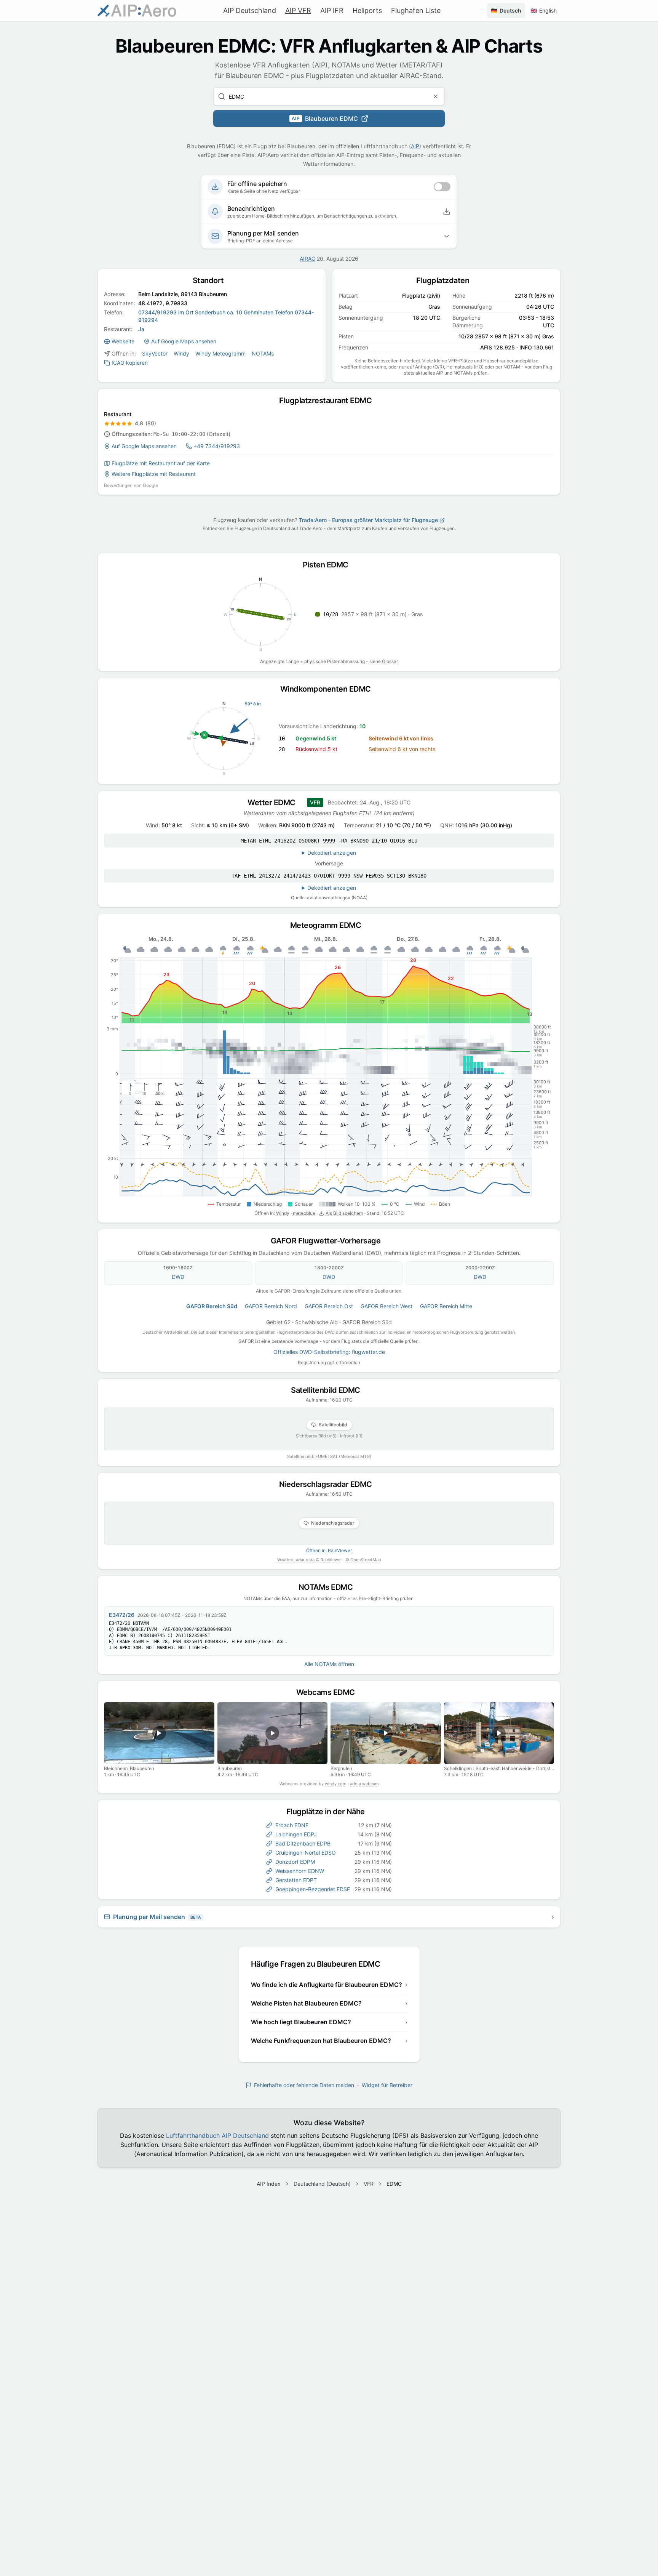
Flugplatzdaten (446, 280)
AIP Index (269, 2184)
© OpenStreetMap (363, 1560)
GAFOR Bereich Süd (212, 1306)
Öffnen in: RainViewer (329, 1550)
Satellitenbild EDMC (329, 1390)
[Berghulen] (386, 1733)
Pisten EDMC (329, 565)
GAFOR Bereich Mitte (446, 1306)
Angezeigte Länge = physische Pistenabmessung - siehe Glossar (329, 661)
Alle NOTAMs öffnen (329, 1664)
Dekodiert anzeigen (332, 853)
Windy (181, 353)
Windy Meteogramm (220, 353)
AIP (415, 146)
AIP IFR (332, 10)
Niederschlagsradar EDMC (329, 1484)
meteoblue (304, 1213)
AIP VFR (298, 10)
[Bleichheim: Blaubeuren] (159, 1733)
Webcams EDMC (329, 1692)
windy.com (336, 1784)
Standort (212, 280)
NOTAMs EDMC (329, 1587)
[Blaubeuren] (273, 1733)
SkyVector (155, 353)
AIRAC (307, 259)
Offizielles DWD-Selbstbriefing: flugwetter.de (329, 1352)
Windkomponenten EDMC (329, 689)
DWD (178, 1277)
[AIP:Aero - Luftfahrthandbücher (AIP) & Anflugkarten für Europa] (137, 11)
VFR (369, 2184)
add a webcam (364, 1784)
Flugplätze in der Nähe (329, 1812)
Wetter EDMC (275, 803)
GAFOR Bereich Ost (329, 1306)
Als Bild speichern (344, 1213)
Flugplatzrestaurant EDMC (329, 400)
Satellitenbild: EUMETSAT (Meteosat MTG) (329, 1456)
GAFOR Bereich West (386, 1306)
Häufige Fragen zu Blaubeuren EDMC (319, 1964)
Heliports (367, 10)
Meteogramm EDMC (329, 925)
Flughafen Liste (416, 10)
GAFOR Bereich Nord (271, 1306)
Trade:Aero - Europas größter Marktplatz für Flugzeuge (368, 520)
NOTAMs (263, 353)
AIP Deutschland (250, 10)
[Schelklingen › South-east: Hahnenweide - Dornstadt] (499, 1733)
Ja (141, 329)
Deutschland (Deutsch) (322, 2184)
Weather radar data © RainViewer (310, 1560)
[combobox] (329, 96)
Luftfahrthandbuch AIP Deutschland (217, 2135)
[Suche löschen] (436, 96)
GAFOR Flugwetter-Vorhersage (329, 1241)
